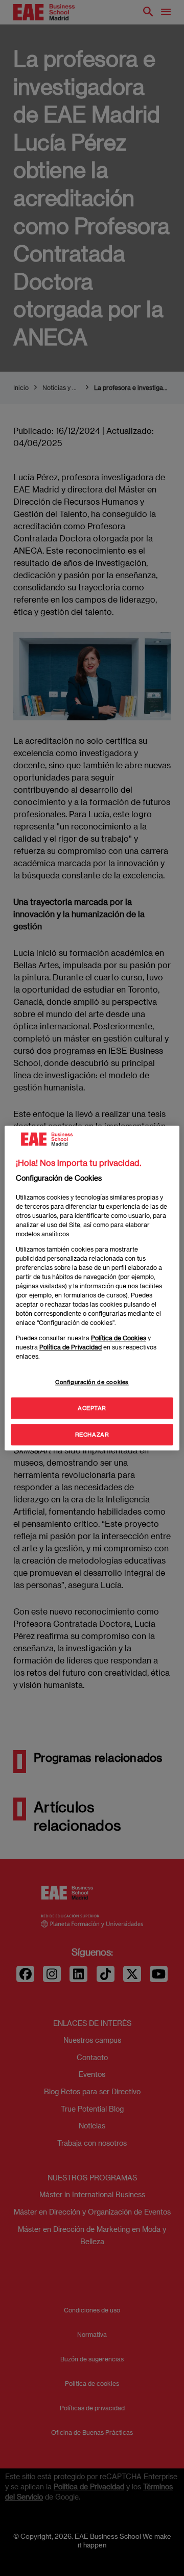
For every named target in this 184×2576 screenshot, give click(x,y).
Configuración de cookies (92, 1382)
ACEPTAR (92, 1408)
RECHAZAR (92, 1434)
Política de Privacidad (71, 1347)
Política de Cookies (119, 1338)
